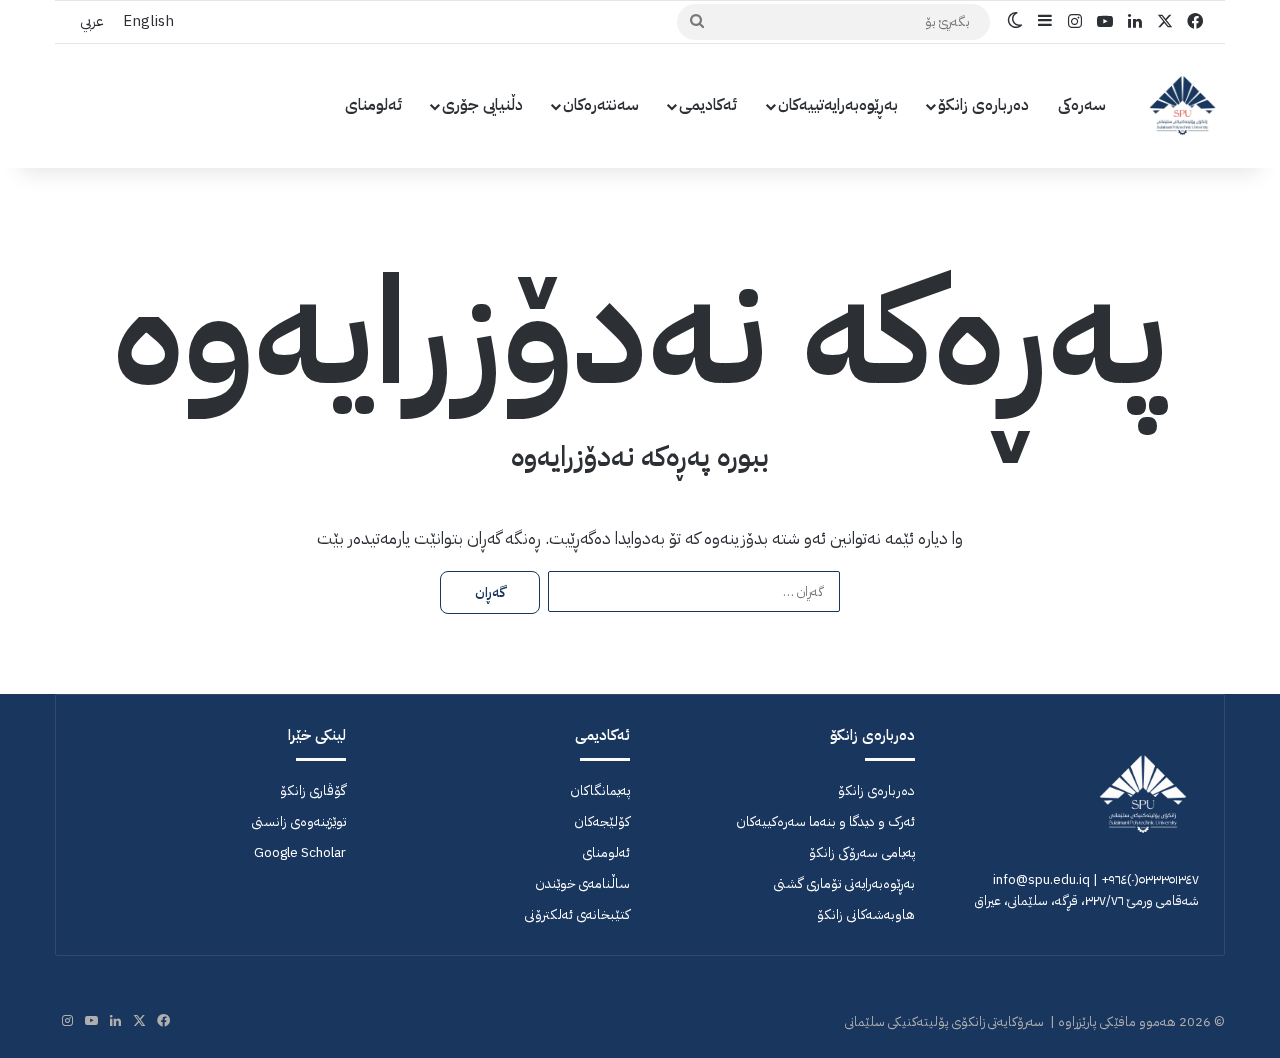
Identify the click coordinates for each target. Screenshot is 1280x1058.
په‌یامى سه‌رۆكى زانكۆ (862, 852)
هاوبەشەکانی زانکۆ (866, 914)
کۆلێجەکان (602, 821)
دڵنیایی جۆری (482, 105)
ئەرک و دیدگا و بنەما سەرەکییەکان (825, 821)
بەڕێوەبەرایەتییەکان (838, 105)
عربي (91, 21)
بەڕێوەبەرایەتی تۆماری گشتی (844, 883)
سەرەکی (1082, 105)
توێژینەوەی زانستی (298, 821)
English (148, 21)
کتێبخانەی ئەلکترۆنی (577, 914)
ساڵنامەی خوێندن (582, 883)
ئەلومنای (374, 105)
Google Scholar (300, 852)
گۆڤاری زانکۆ (313, 790)
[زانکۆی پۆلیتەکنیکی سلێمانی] (1182, 105)
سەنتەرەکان (601, 105)
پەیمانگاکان (600, 790)
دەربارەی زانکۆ (983, 105)
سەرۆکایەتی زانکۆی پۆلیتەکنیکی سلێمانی (944, 1021)
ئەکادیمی (708, 105)
